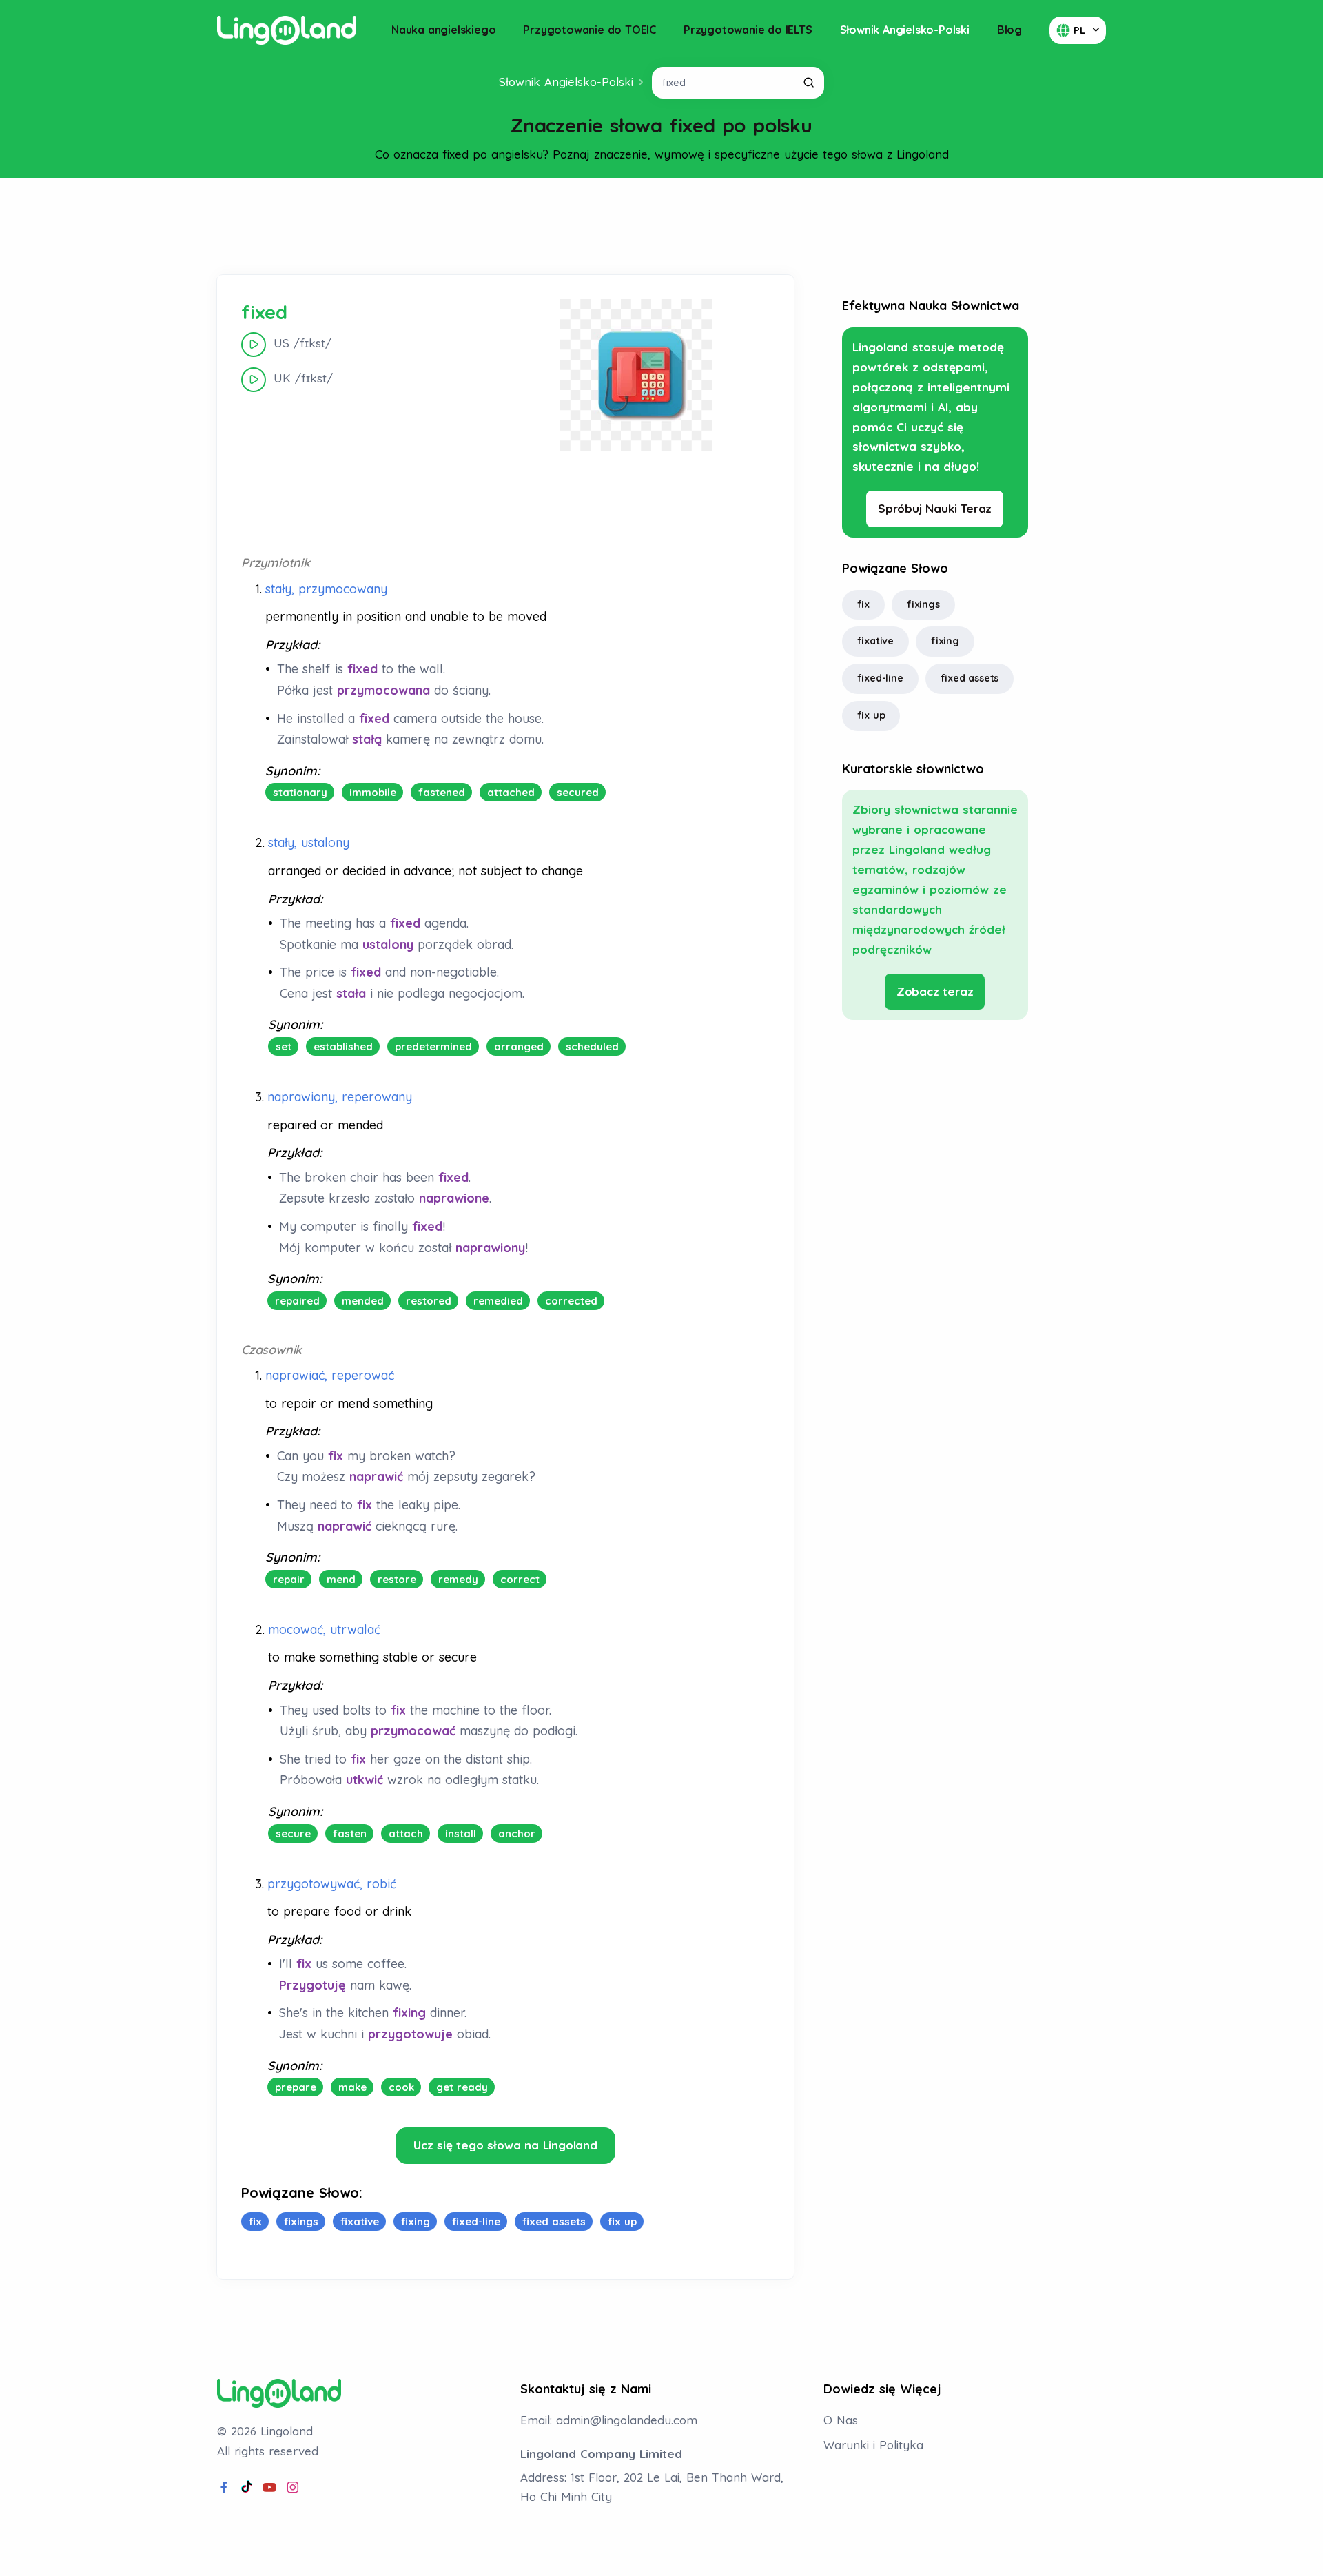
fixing (945, 641)
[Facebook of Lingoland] (224, 2488)
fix (863, 604)
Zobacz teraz (935, 991)
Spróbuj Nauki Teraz (935, 508)
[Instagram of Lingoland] (293, 2488)
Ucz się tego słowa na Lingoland (505, 2145)
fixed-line (880, 678)
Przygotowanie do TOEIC (589, 30)
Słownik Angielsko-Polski (905, 30)
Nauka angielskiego (443, 30)
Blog (1009, 30)
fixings (923, 604)
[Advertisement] (661, 227)
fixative (875, 641)
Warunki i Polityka (873, 2445)
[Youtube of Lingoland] (269, 2488)
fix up (871, 715)
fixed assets (970, 678)
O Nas (841, 2420)
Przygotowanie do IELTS (748, 30)
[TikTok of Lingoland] (247, 2488)
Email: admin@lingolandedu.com (609, 2420)
